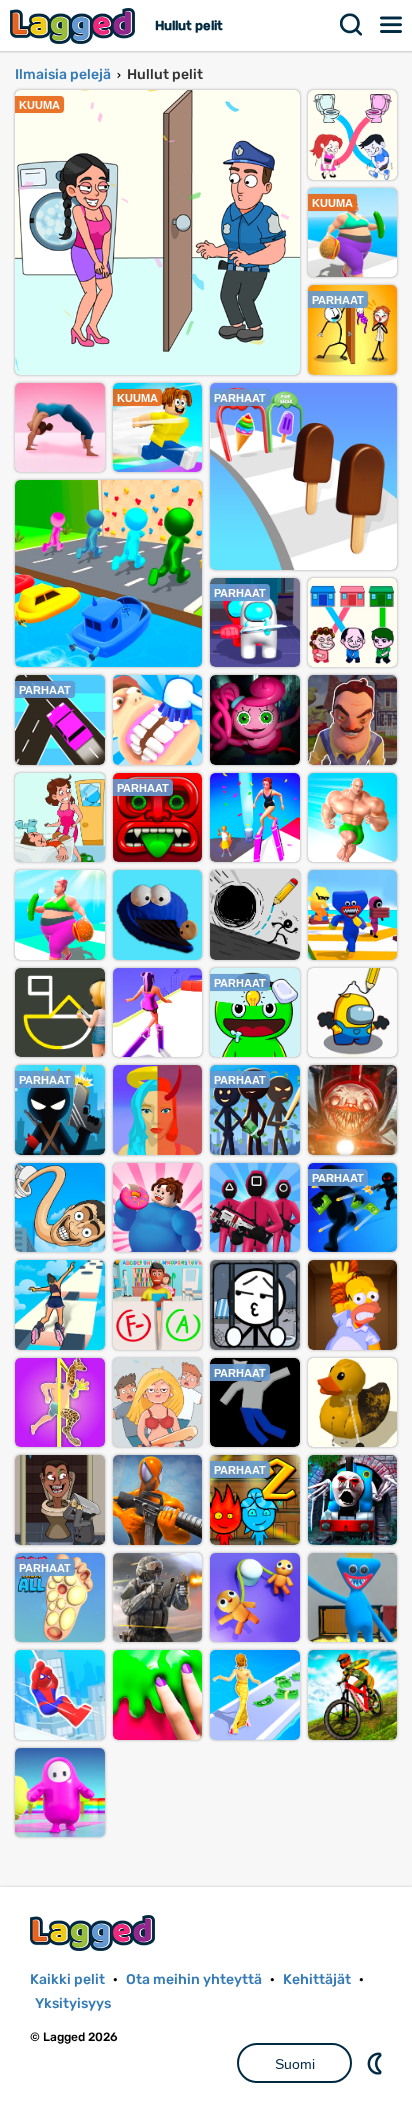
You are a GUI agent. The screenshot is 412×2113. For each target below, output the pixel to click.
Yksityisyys (73, 2003)
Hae (352, 25)
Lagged (75, 25)
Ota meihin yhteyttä (194, 1979)
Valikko (392, 25)
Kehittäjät (317, 1979)
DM (377, 2063)
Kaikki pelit (67, 1979)
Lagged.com (95, 1932)
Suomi (295, 2064)
